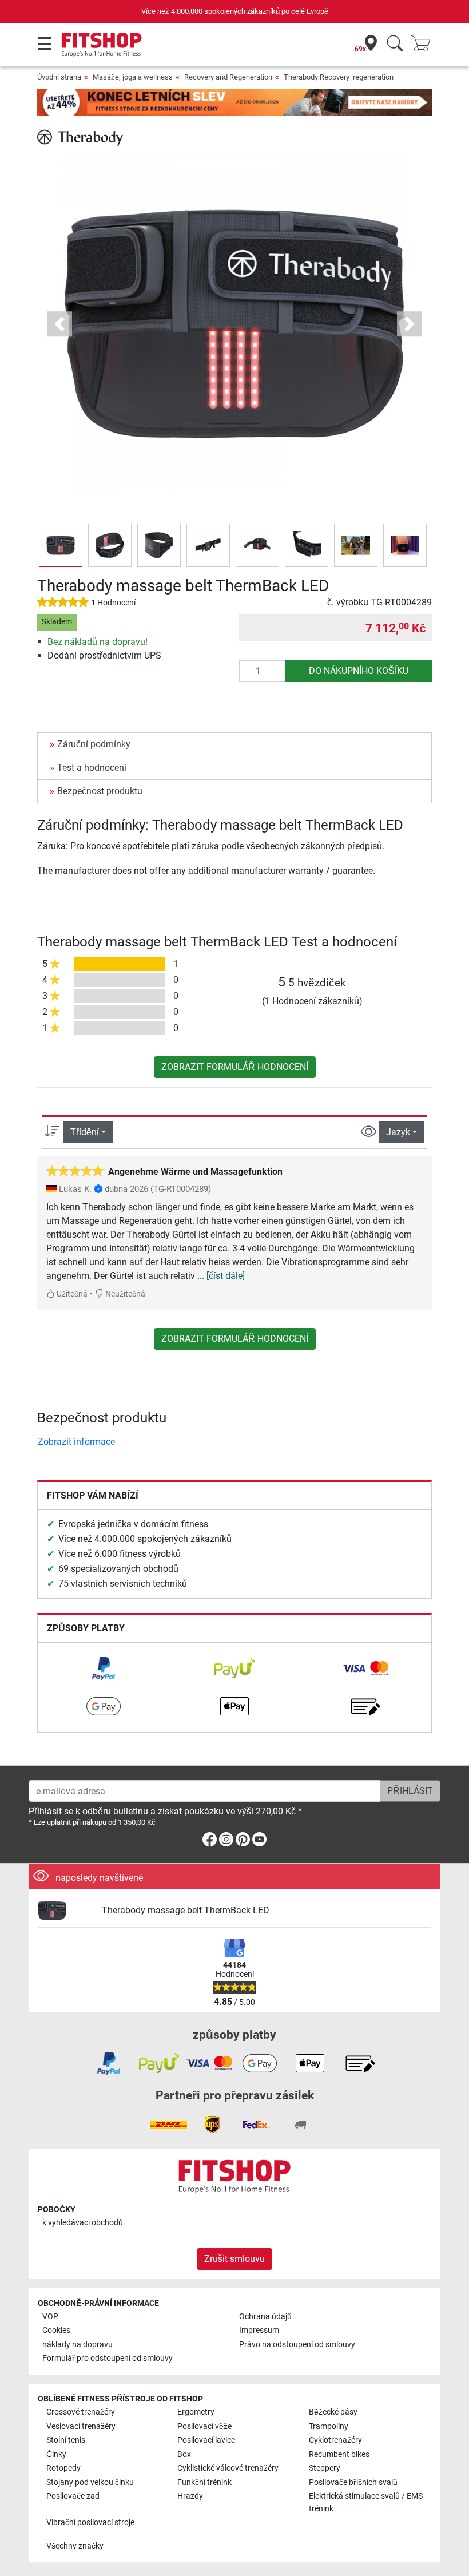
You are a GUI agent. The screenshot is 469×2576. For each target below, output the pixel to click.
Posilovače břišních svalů (353, 2482)
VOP (50, 2317)
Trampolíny (329, 2426)
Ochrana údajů (265, 2317)
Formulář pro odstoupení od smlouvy (108, 2358)
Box (184, 2454)
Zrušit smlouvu (234, 2259)
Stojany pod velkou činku (90, 2482)
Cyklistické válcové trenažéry (228, 2468)
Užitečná (71, 1294)
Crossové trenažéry (81, 2412)
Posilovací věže (204, 2426)
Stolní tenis (66, 2440)
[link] (104, 1669)
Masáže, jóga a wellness (133, 77)
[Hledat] (395, 44)
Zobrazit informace (76, 1442)
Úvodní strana (59, 77)
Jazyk (398, 1132)
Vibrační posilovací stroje (90, 2523)
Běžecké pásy (333, 2412)
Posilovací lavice (206, 2440)
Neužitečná (124, 1294)
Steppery (325, 2468)
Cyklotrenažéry (335, 2440)
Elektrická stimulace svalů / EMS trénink (366, 2502)
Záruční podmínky (94, 744)
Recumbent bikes (339, 2454)
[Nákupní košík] (424, 44)
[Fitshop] (102, 44)
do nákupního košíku (359, 671)
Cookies (56, 2330)
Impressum (259, 2330)
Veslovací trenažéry (81, 2426)
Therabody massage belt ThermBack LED (186, 1910)
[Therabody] (80, 137)
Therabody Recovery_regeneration (339, 77)
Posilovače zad (73, 2496)
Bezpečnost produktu (100, 791)
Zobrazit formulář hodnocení (235, 1067)
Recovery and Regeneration (228, 77)
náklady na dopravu (77, 2345)
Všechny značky (75, 2546)
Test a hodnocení (92, 768)
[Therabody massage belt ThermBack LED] (65, 1911)
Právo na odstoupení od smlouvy (297, 2345)
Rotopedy (63, 2468)
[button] (61, 545)
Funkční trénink (204, 2482)
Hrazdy (190, 2496)
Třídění (85, 1132)
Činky (56, 2454)
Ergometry (196, 2412)
